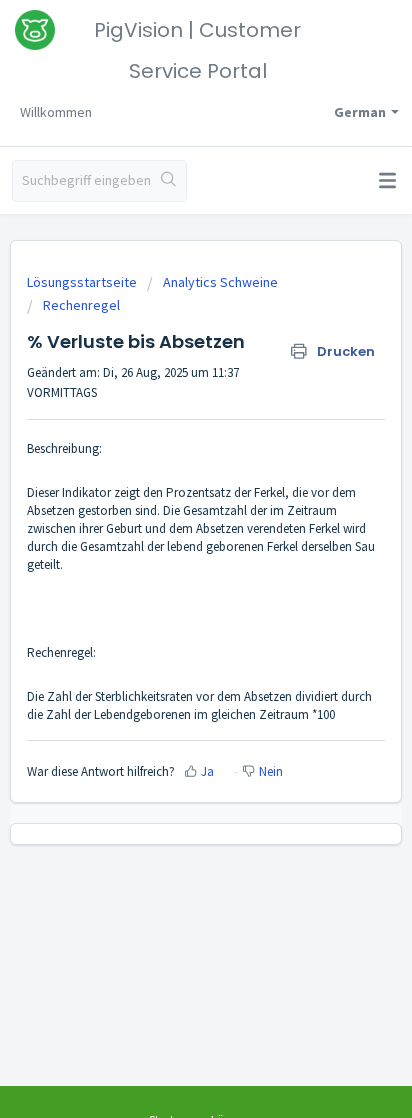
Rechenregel (81, 305)
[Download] (169, 546)
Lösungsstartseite (83, 282)
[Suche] (168, 181)
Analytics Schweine (220, 282)
